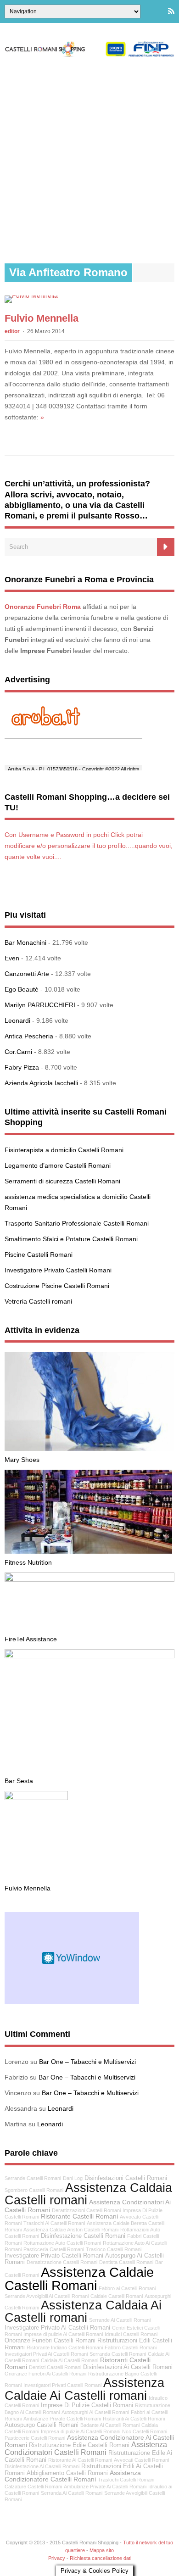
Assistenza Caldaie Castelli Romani (79, 2279)
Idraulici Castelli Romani (131, 2334)
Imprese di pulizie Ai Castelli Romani (63, 2334)
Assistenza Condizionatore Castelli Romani (73, 2476)
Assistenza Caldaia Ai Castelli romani (83, 2311)
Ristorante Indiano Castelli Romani (65, 2347)
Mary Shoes (22, 1460)
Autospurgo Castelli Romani (42, 2425)
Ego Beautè (22, 989)
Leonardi (17, 1020)
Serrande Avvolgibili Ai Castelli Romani (47, 2296)
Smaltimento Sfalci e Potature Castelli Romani (71, 1239)
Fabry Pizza (22, 1067)
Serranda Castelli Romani (118, 2354)
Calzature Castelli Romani (33, 2487)
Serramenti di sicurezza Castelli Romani (62, 1181)
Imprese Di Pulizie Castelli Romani (87, 2405)
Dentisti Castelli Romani (55, 2367)
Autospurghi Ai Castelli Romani (95, 2412)
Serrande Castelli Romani (33, 2178)
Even (12, 958)
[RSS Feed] (171, 11)
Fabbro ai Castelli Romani (127, 2288)
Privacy (57, 2558)
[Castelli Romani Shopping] (89, 55)
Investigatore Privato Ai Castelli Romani (57, 2328)
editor (12, 331)
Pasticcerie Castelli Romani (35, 2438)
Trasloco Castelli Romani (114, 2249)
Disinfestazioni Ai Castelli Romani (128, 2367)
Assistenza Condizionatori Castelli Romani (86, 2448)
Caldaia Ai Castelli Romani (70, 2360)
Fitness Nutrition (28, 1562)
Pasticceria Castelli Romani (54, 2249)
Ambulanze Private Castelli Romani (62, 2419)
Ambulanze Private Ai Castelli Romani (105, 2487)
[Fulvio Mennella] (31, 296)
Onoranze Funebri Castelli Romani (50, 2341)
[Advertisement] (89, 160)
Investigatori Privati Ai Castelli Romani (46, 2354)
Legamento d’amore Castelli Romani (58, 1165)
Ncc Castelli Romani (145, 2431)
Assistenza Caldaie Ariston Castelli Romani (71, 2230)
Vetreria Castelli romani (38, 1301)
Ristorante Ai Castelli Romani (80, 2460)
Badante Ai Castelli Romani (110, 2425)
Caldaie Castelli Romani (117, 2296)
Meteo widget (72, 1958)
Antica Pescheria (29, 1036)
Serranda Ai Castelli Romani (72, 2493)
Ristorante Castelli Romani (79, 2216)
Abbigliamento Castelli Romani (67, 2473)
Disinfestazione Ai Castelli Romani (42, 2466)
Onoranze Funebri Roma (43, 607)
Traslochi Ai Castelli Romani (54, 2223)
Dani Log (73, 2178)
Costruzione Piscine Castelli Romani (57, 1286)
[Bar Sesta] (89, 1656)
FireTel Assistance (31, 1639)
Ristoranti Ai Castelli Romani (134, 2419)
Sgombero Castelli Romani (34, 2190)
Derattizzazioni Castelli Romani (86, 2210)
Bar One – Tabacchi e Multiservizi (87, 2062)
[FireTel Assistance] (89, 1579)
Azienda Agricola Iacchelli (41, 1083)
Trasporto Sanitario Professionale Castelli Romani (77, 1223)
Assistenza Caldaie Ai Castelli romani (84, 2389)
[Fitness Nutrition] (88, 1551)
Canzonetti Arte (27, 974)
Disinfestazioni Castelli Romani (126, 2178)
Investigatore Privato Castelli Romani (58, 1270)
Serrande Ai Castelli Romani (120, 2320)
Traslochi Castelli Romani (126, 2480)
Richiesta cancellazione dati (101, 2558)
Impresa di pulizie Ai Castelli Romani (81, 2431)
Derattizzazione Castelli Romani (62, 2262)
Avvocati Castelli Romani (141, 2460)
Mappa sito (102, 2550)
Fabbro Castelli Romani (131, 2347)
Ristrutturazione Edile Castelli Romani (79, 2445)
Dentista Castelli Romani (126, 2262)
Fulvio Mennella (42, 318)
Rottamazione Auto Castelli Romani (62, 2243)
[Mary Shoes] (89, 1449)
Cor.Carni (18, 1052)
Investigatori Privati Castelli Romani (62, 2385)
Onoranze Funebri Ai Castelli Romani (45, 2374)
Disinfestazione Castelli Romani (83, 2236)
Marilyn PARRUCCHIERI (40, 1005)
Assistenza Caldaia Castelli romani (88, 2194)
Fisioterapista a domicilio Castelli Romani (64, 1150)
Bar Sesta (19, 1781)
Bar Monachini (25, 942)
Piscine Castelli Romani (39, 1255)
